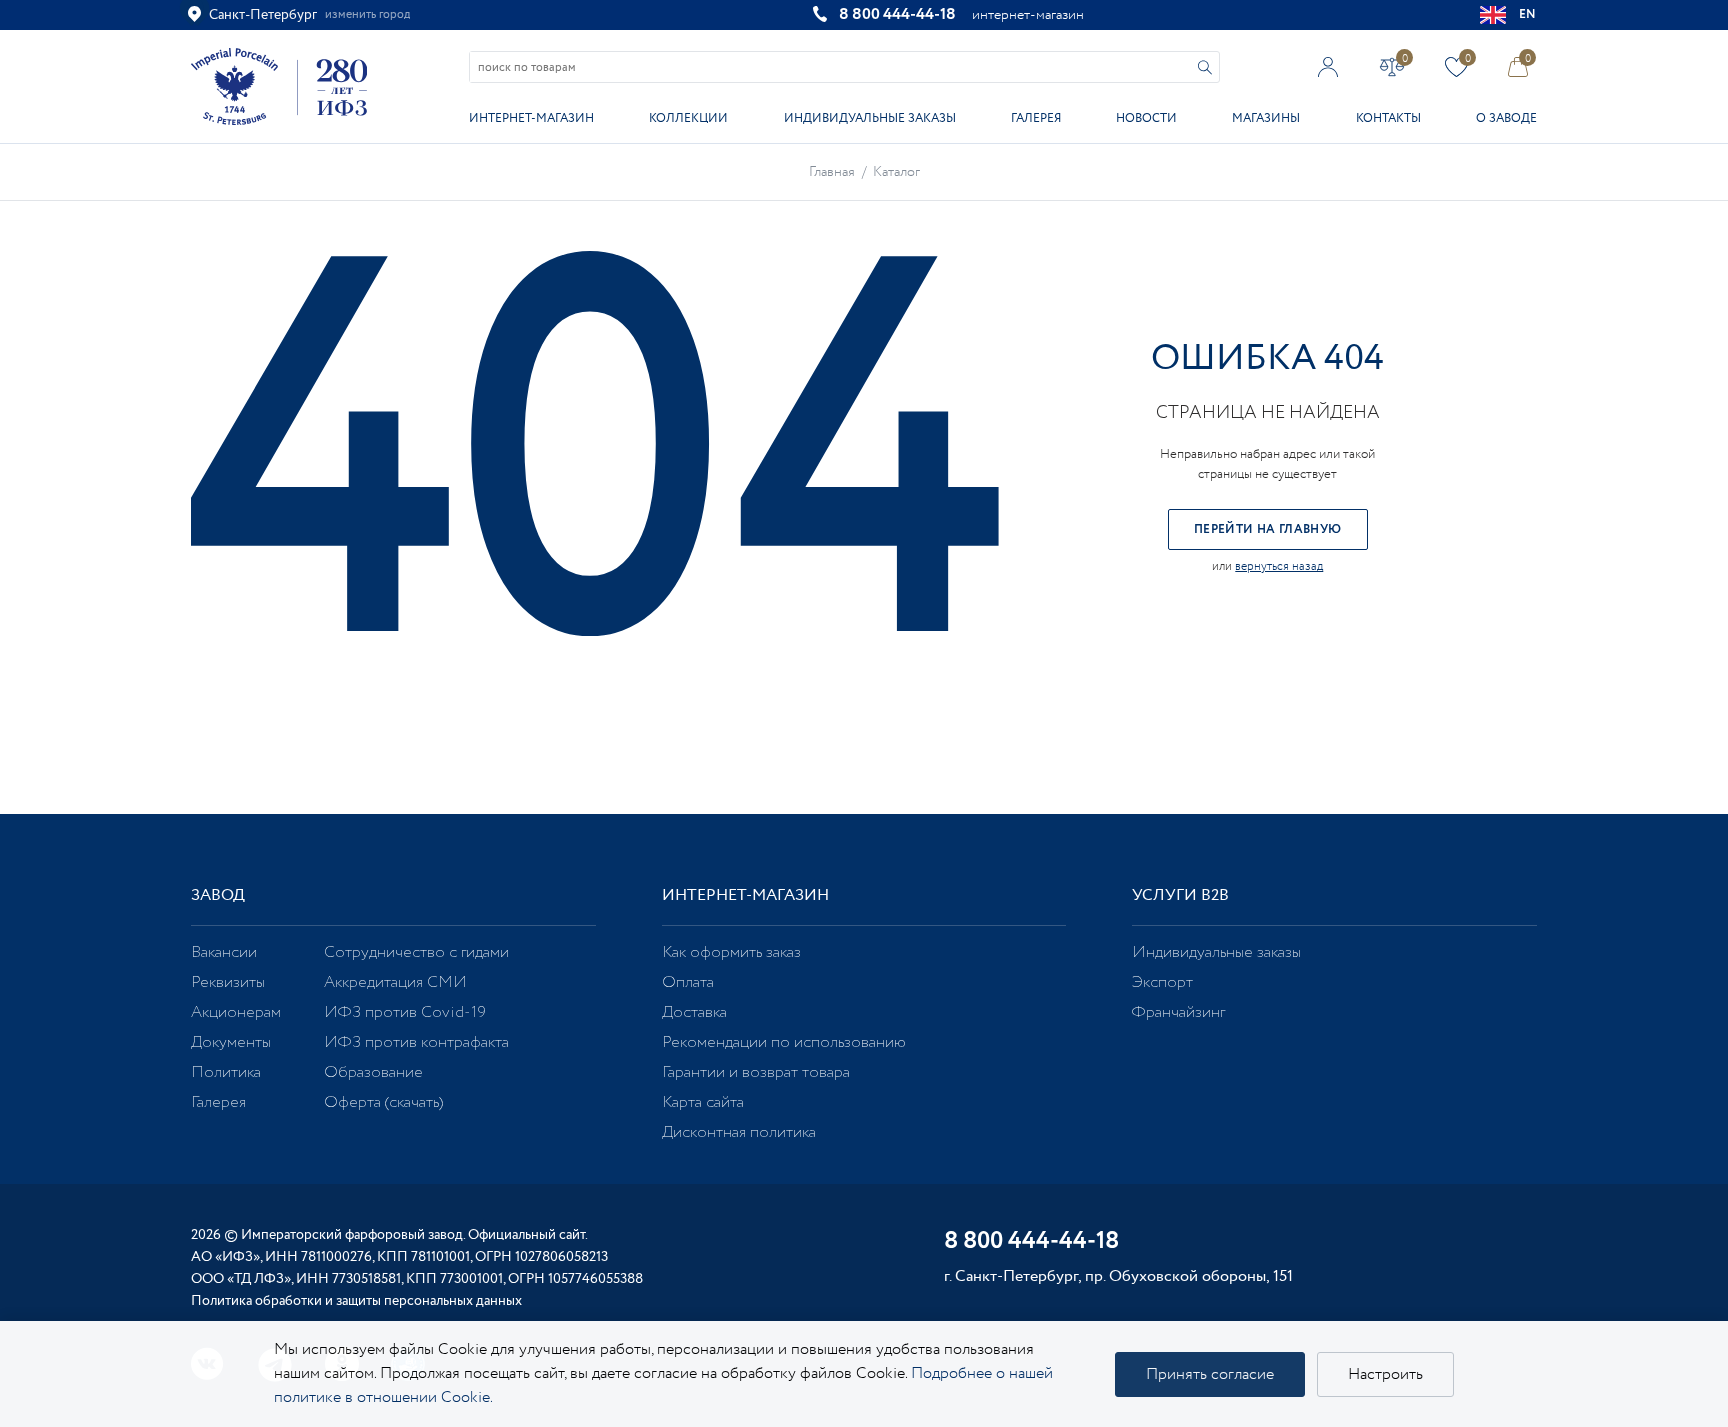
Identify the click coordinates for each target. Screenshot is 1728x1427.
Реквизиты (228, 982)
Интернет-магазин (531, 118)
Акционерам (236, 1012)
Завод (218, 895)
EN (1528, 14)
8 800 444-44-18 (897, 14)
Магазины (1266, 118)
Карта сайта (703, 1102)
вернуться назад (1279, 566)
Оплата (688, 982)
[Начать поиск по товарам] (1205, 67)
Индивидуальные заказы (870, 118)
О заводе (1506, 118)
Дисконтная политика (739, 1132)
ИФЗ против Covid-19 (405, 1012)
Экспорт (1162, 982)
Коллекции (688, 118)
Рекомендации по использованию (784, 1042)
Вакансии (224, 952)
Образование (373, 1072)
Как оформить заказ (731, 952)
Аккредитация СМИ (395, 982)
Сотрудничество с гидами (416, 952)
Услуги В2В (1180, 895)
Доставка (694, 1012)
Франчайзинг (1178, 1012)
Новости (1146, 118)
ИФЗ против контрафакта (416, 1042)
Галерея (1036, 118)
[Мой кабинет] (1328, 66)
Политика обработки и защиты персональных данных (356, 1301)
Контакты (1388, 118)
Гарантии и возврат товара (756, 1072)
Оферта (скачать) (383, 1102)
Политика (226, 1072)
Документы (231, 1042)
